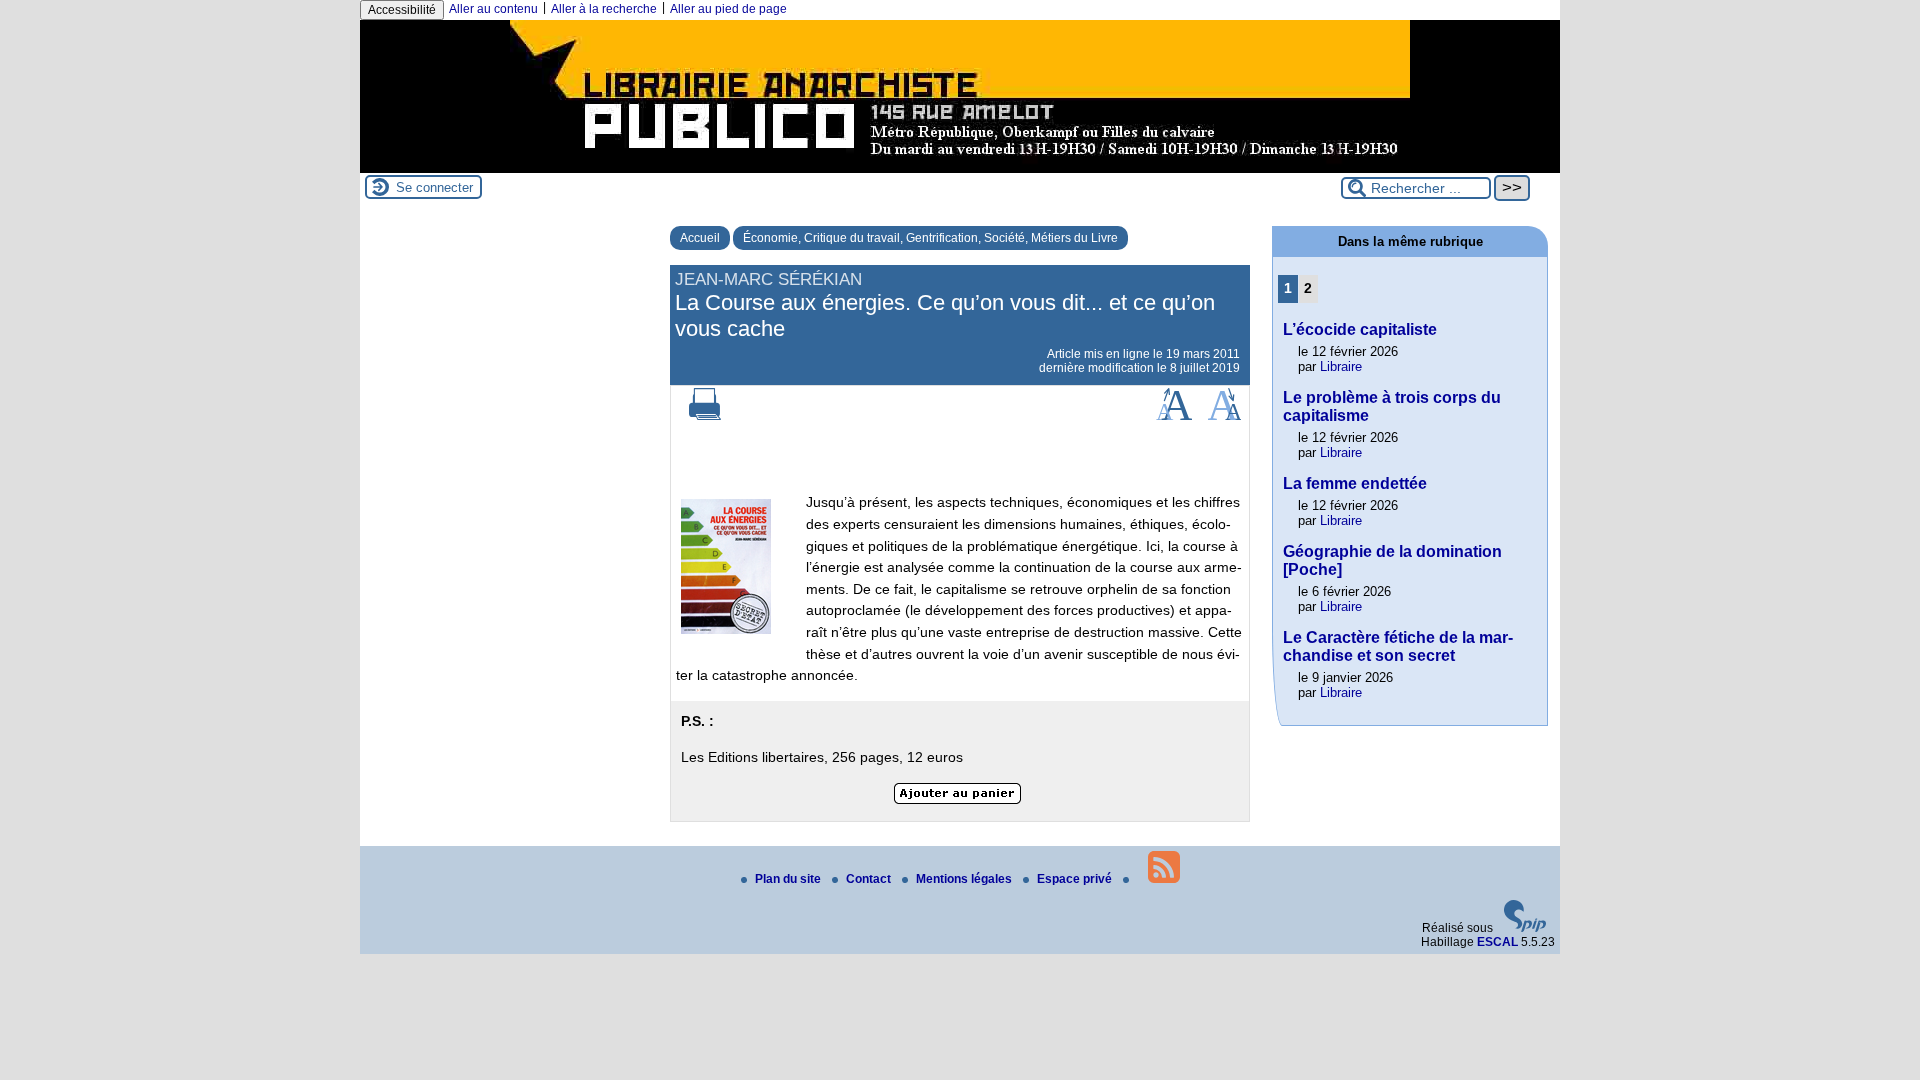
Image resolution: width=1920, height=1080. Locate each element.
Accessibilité (402, 10)
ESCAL (1497, 942)
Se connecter (434, 187)
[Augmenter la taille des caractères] (1174, 416)
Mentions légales (965, 879)
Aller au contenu (493, 9)
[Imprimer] (705, 416)
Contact (870, 879)
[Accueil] (960, 166)
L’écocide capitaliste (1360, 329)
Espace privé (1076, 879)
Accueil (700, 238)
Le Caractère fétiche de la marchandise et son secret (1398, 646)
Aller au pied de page (728, 9)
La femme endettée (1355, 483)
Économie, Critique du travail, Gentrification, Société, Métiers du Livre (930, 238)
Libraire (1341, 366)
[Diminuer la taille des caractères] (1224, 416)
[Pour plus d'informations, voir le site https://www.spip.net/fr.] (1525, 928)
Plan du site (789, 879)
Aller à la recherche (604, 9)
